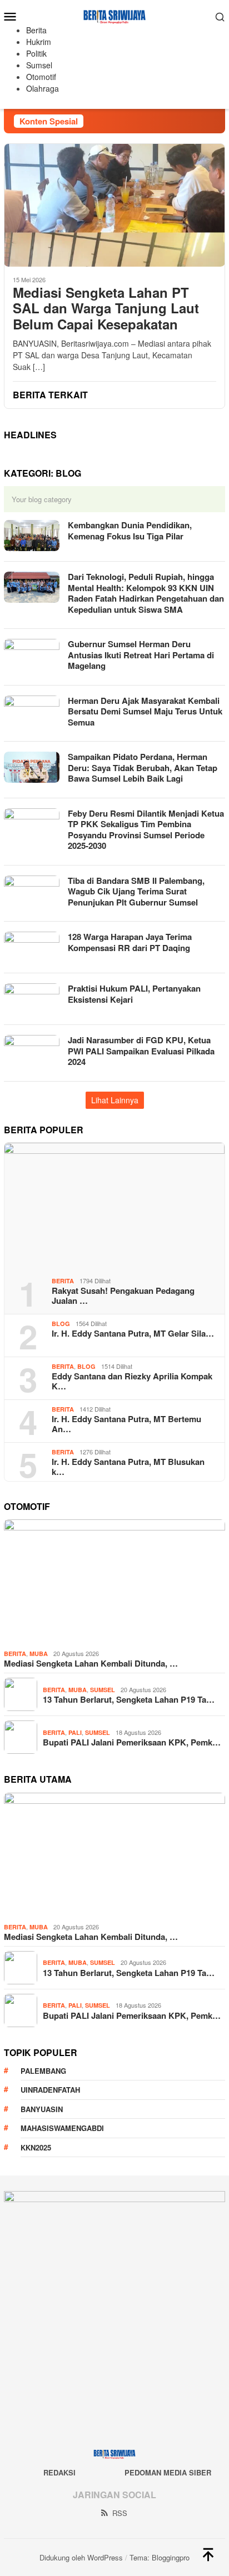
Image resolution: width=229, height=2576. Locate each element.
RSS (120, 2513)
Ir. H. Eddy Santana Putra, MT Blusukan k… (128, 1467)
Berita (63, 1281)
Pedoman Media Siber (168, 2472)
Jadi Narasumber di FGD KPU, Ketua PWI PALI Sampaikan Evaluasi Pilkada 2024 (141, 1051)
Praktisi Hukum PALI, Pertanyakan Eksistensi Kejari (134, 994)
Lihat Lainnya (115, 1100)
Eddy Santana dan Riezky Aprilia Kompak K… (132, 1381)
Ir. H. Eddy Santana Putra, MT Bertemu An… (126, 1424)
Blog (61, 1324)
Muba (39, 1654)
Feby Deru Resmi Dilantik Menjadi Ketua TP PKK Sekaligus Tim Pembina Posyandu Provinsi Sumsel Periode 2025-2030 (146, 830)
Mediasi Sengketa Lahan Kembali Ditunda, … (91, 1663)
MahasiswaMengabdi (62, 2128)
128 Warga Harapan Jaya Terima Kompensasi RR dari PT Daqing (130, 942)
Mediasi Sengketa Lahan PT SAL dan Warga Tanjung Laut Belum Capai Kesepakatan (106, 308)
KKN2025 (36, 2147)
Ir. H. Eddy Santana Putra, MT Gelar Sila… (133, 1333)
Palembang (43, 2071)
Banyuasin (42, 2109)
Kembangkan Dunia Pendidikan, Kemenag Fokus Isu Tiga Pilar (130, 531)
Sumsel (103, 1690)
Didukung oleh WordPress (81, 2557)
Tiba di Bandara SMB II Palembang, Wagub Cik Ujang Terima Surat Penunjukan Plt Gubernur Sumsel (136, 891)
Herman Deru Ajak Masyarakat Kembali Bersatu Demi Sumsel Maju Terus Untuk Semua (145, 711)
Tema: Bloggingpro (160, 2557)
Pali (75, 1732)
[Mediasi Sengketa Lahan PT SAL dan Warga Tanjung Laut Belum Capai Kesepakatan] (114, 205)
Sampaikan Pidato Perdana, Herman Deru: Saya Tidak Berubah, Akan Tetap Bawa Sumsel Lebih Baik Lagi (143, 767)
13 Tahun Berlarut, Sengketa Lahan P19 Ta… (129, 1699)
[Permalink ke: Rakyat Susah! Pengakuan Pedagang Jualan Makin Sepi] (114, 1206)
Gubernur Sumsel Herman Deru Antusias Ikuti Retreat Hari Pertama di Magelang (141, 655)
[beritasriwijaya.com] (115, 15)
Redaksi (59, 2472)
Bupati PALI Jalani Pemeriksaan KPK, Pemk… (132, 1742)
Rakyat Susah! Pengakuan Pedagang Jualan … (123, 1295)
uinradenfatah (50, 2090)
